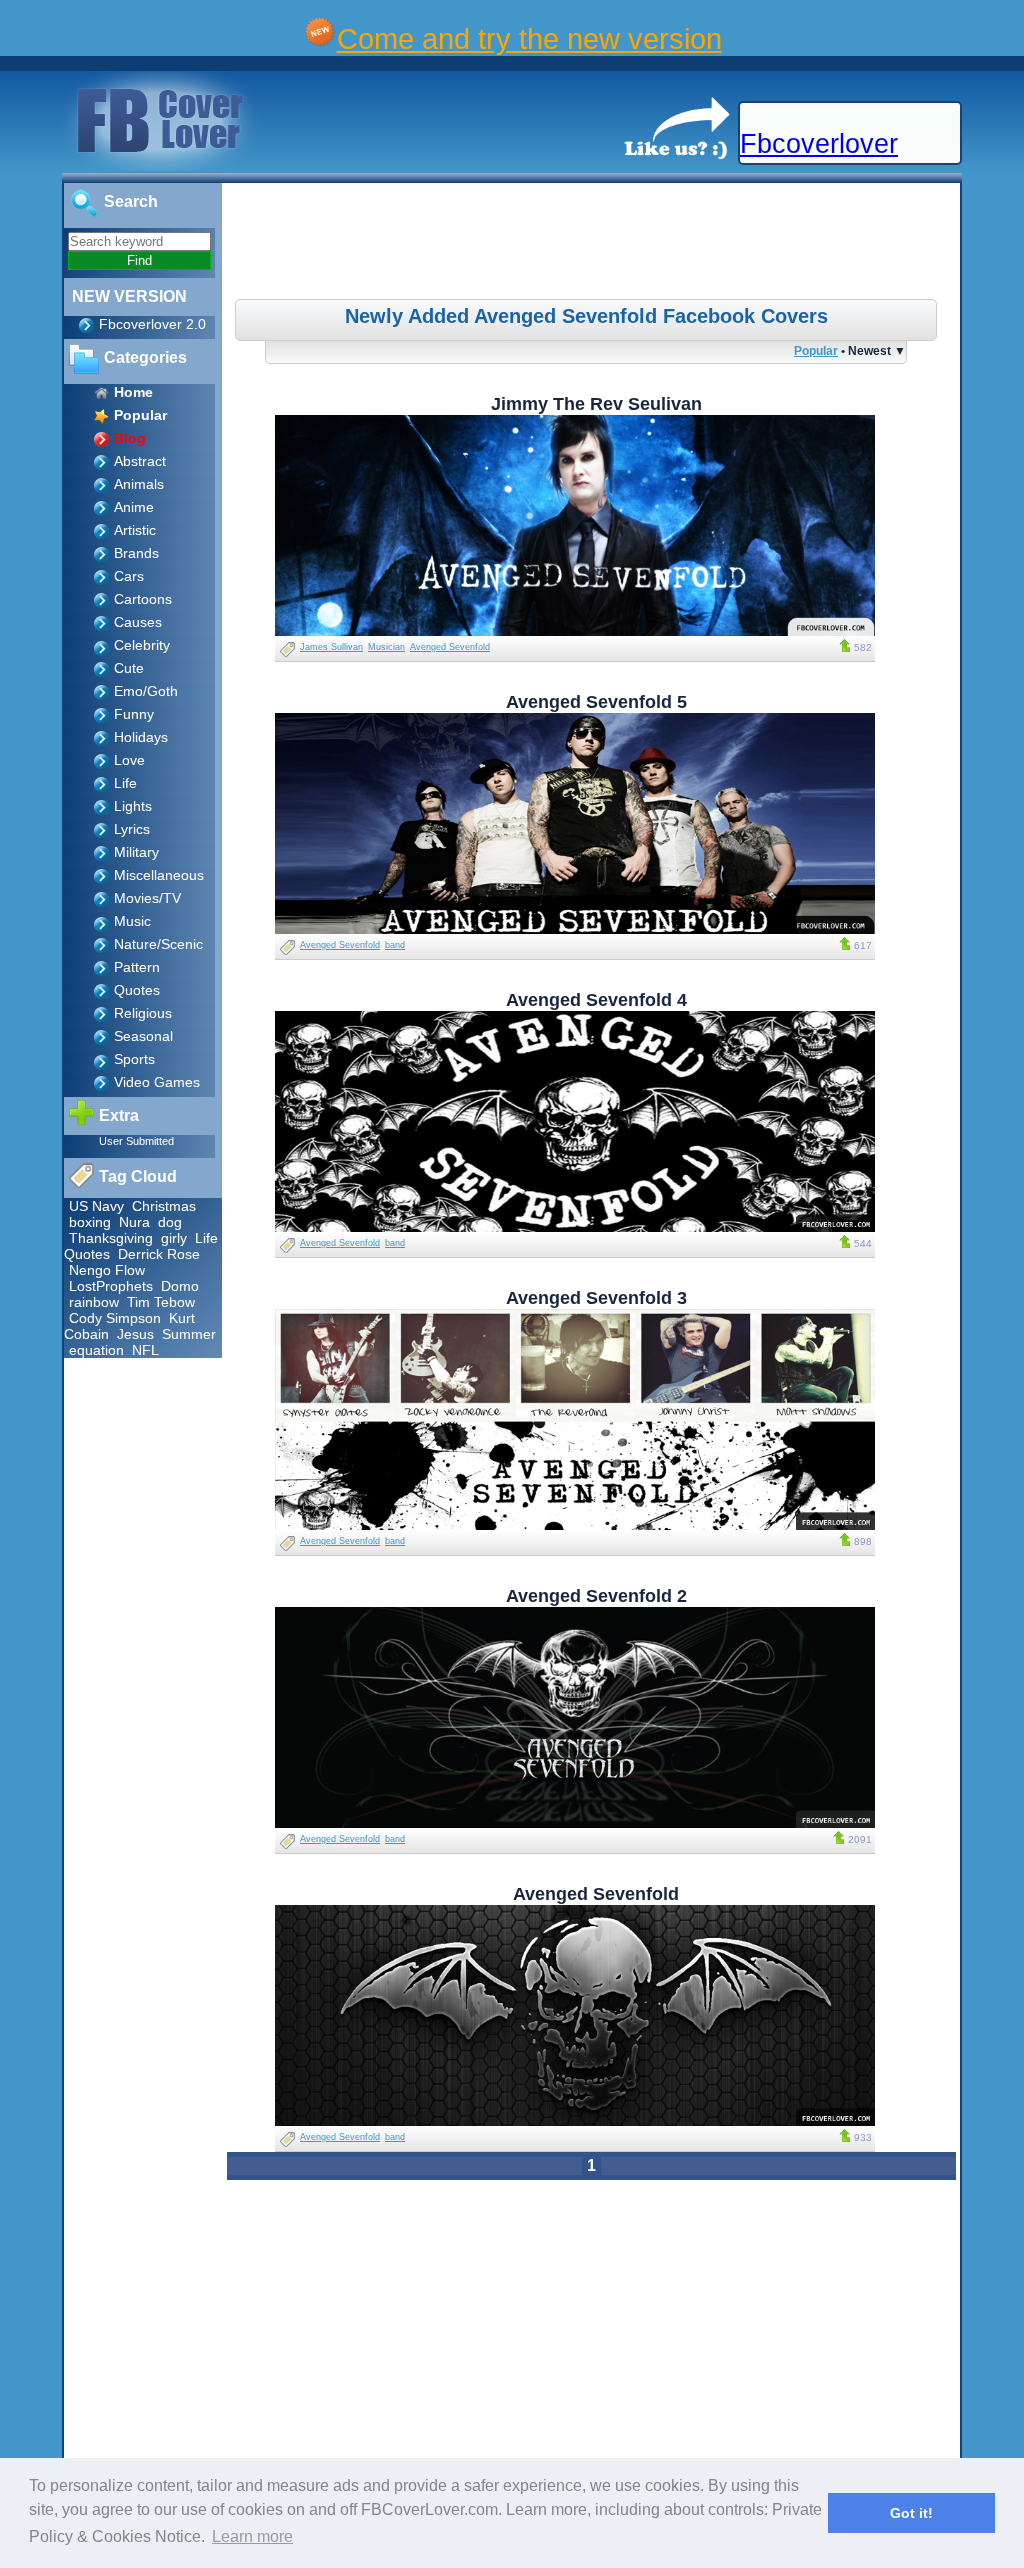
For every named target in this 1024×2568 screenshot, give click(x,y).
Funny (134, 714)
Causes (138, 622)
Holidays (141, 737)
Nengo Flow (107, 1270)
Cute (129, 668)
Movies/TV (147, 898)
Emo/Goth (146, 691)
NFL (145, 1350)
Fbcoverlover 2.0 (152, 324)
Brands (136, 553)
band (395, 945)
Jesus (135, 1334)
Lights (133, 806)
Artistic (135, 530)
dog (170, 1222)
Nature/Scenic (158, 944)
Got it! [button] (911, 2513)
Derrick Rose (159, 1254)
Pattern (137, 967)
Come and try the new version (529, 38)
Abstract (140, 461)
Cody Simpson (115, 1318)
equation (96, 1350)
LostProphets (111, 1286)
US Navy (96, 1206)
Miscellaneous (159, 875)
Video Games (157, 1082)
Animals (139, 484)
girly (174, 1238)
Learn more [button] (252, 2536)
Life (125, 783)
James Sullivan (331, 647)
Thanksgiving (111, 1238)
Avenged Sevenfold (450, 647)
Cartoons (143, 599)
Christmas (164, 1206)
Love (129, 760)
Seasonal (143, 1036)
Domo (180, 1286)
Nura (134, 1222)
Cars (129, 576)
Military (136, 852)
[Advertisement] (594, 244)
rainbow (94, 1302)
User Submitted (136, 1141)
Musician (386, 647)
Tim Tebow (161, 1302)
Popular (816, 350)
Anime (134, 507)
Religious (143, 1013)
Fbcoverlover (819, 144)
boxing (90, 1222)
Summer (189, 1334)
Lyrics (132, 829)
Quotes (137, 990)
